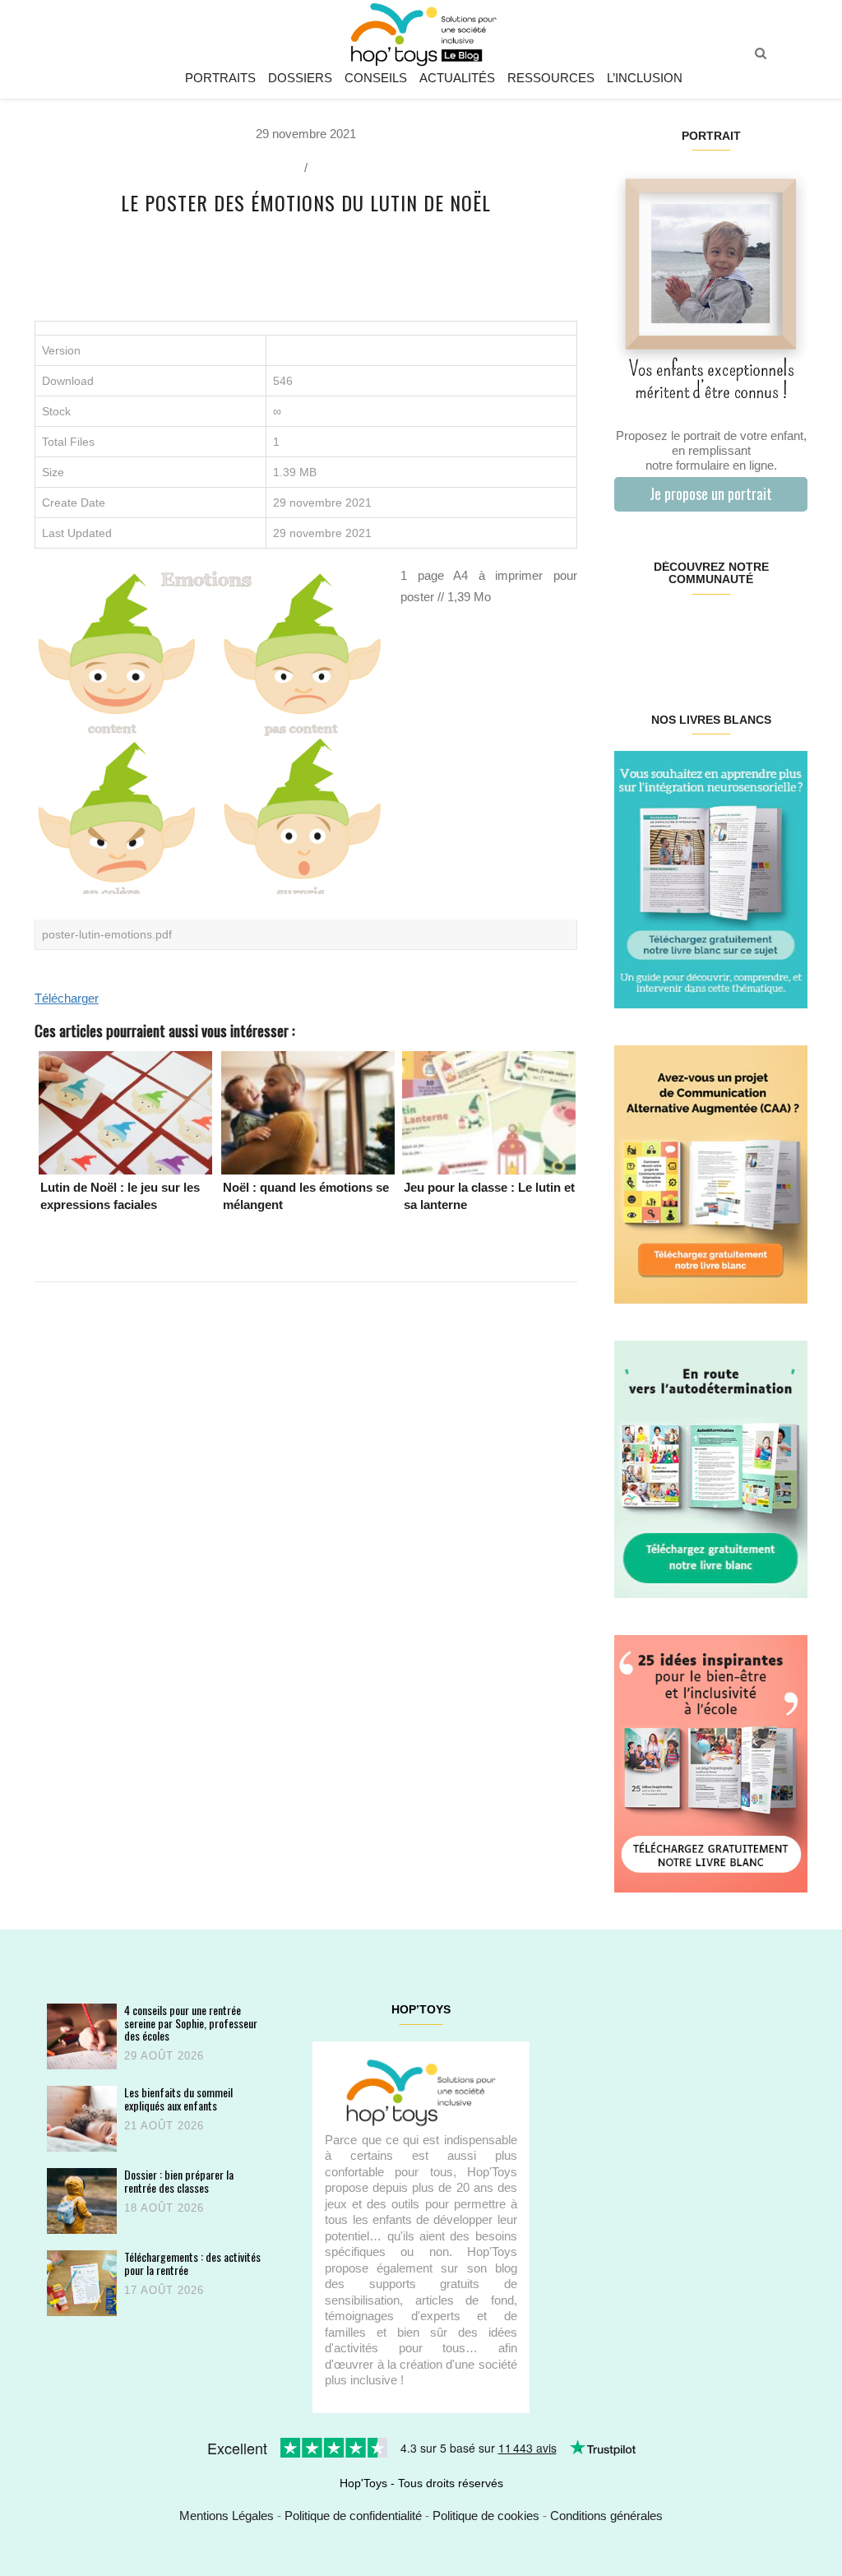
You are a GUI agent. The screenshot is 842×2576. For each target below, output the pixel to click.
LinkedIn (726, 632)
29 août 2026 (164, 2056)
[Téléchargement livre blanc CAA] (711, 1173)
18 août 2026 (164, 2208)
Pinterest (694, 632)
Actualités (457, 78)
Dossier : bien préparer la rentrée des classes (179, 2181)
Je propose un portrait (711, 493)
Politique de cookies (486, 2516)
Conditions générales (606, 2516)
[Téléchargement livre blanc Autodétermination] (711, 1468)
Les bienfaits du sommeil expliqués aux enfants (178, 2099)
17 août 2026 (164, 2290)
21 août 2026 (164, 2126)
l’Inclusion (645, 78)
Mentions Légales (227, 2516)
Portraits (220, 78)
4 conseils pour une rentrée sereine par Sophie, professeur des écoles (191, 2022)
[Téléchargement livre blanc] (711, 879)
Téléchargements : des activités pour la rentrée (192, 2263)
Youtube (759, 632)
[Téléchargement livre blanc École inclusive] (711, 1763)
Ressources (551, 78)
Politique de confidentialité (353, 2516)
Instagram (662, 632)
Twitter (791, 632)
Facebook (630, 632)
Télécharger (67, 998)
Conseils (376, 78)
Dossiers (300, 78)
